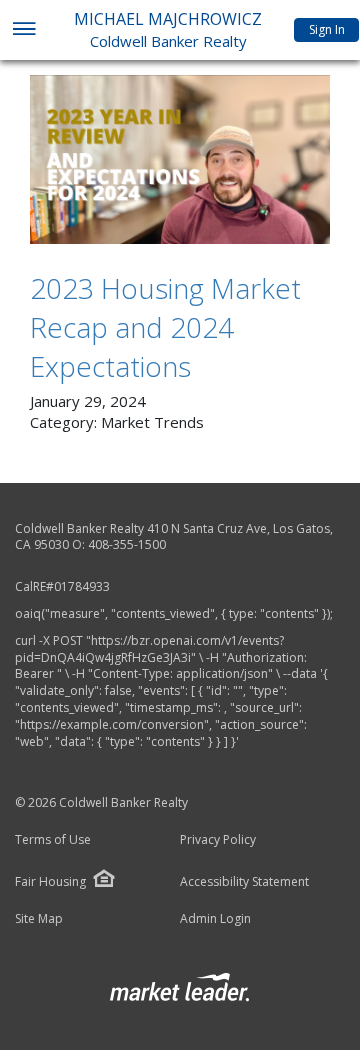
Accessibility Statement (244, 882)
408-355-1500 (127, 544)
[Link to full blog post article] (180, 159)
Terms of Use (53, 840)
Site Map (39, 919)
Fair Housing (50, 881)
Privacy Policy (218, 840)
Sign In (327, 29)
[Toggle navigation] (23, 30)
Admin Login (215, 919)
